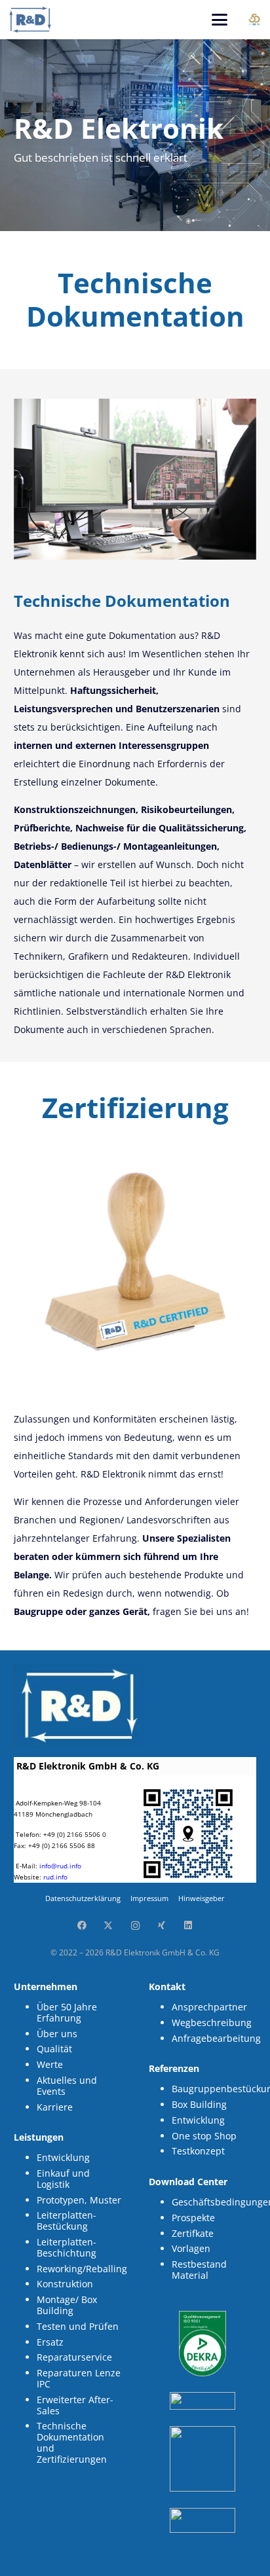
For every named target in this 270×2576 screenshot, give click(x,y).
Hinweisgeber (202, 1898)
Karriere (55, 2107)
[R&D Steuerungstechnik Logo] (30, 20)
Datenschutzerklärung (83, 1898)
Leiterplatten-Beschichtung (67, 2247)
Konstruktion (65, 2284)
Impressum (149, 1898)
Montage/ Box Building (67, 2305)
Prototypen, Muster (79, 2200)
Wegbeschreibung (212, 2023)
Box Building (199, 2104)
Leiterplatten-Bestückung (67, 2221)
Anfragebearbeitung (216, 2038)
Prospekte (193, 2218)
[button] (220, 20)
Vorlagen (191, 2248)
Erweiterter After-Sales (75, 2405)
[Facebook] (82, 1926)
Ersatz (50, 2342)
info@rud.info (60, 1866)
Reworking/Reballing (82, 2269)
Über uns (57, 2034)
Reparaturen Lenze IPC (79, 2378)
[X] (108, 1926)
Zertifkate (193, 2233)
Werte (50, 2064)
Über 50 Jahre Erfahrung (67, 2012)
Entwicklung (63, 2157)
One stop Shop (204, 2136)
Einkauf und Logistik (63, 2179)
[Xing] (162, 1926)
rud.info (55, 1877)
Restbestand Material (199, 2270)
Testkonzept (198, 2151)
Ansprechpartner (209, 2007)
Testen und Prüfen (78, 2326)
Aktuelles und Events (67, 2086)
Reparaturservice (74, 2357)
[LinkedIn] (188, 1926)
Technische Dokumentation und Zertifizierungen (72, 2442)
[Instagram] (135, 1926)
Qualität (54, 2049)
